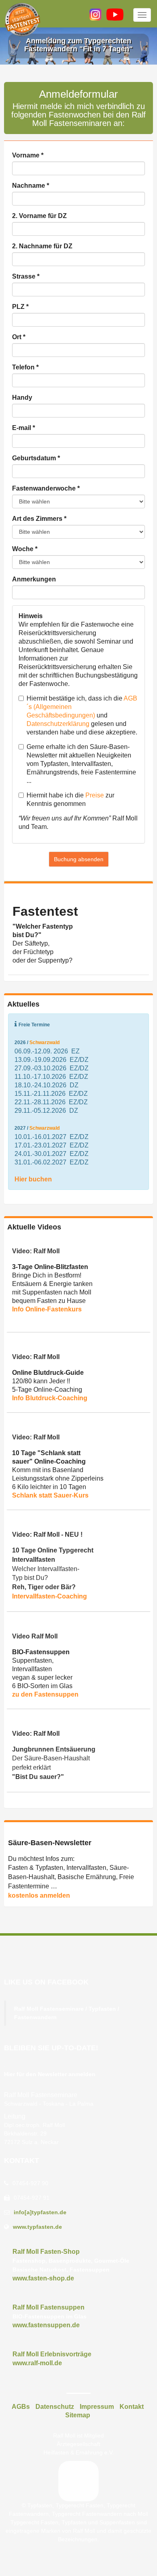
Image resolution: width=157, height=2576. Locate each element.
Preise (95, 795)
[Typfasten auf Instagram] (95, 15)
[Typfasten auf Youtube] (115, 15)
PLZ (20, 307)
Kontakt (22, 2161)
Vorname (28, 155)
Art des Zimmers (39, 519)
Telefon (25, 367)
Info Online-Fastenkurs (47, 1309)
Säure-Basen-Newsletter (50, 1843)
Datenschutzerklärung (58, 724)
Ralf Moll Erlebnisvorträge (52, 2354)
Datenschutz (55, 2407)
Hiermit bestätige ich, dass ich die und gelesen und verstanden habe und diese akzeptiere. (82, 715)
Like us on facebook (46, 1982)
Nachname (31, 186)
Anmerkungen (34, 579)
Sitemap (78, 2415)
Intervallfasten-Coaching (50, 1596)
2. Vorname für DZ (39, 216)
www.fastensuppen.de (46, 2325)
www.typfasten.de (37, 2227)
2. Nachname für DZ (42, 246)
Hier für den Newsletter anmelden (50, 2074)
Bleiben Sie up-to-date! (51, 2048)
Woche (25, 549)
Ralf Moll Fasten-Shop (46, 2252)
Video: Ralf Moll (36, 1251)
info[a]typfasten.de (40, 2212)
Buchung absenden (79, 859)
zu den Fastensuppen (45, 1694)
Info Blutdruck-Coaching (50, 1398)
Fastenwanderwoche (46, 488)
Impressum (97, 2407)
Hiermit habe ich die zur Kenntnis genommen (70, 799)
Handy (22, 398)
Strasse (26, 276)
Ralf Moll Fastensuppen (49, 2307)
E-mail (24, 428)
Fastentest (45, 911)
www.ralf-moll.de (37, 2363)
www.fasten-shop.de (43, 2278)
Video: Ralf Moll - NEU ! (47, 1534)
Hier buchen (33, 1179)
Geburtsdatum (36, 458)
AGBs (21, 2407)
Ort (19, 337)
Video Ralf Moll (35, 1636)
